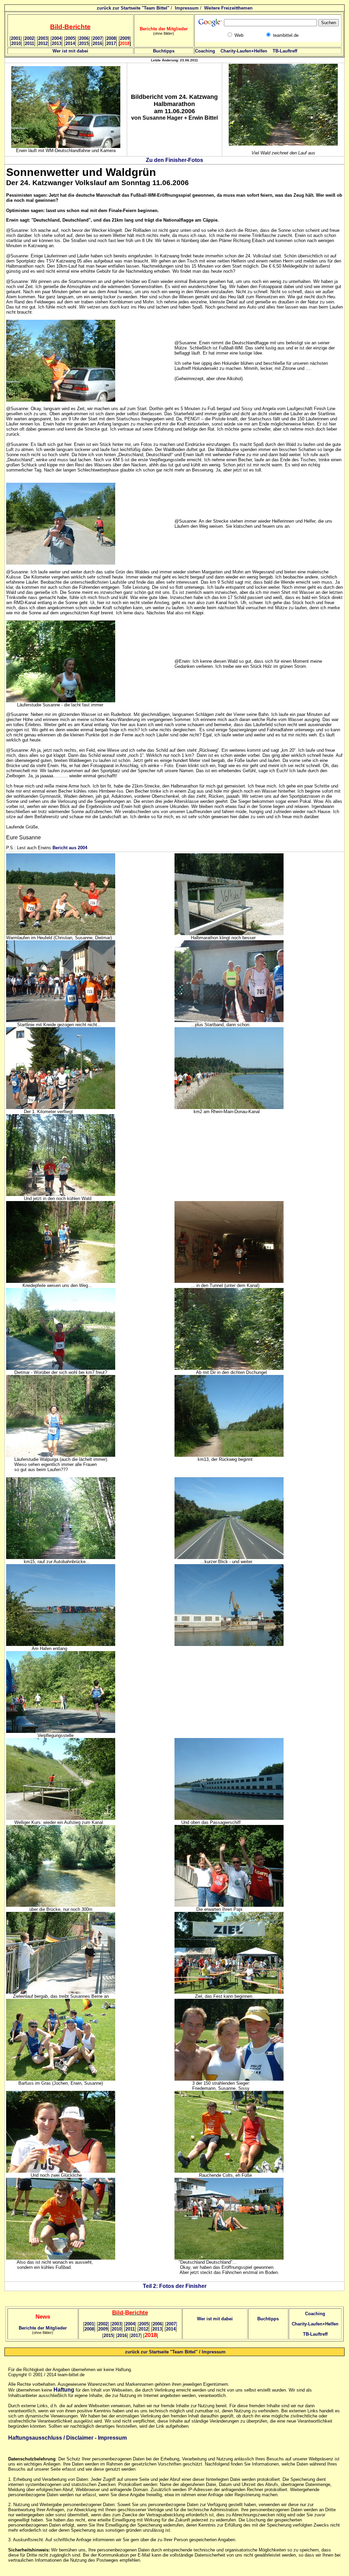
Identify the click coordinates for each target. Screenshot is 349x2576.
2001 (16, 38)
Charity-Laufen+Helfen (244, 51)
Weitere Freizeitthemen (228, 8)
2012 (43, 43)
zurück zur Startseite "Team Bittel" (133, 8)
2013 (57, 43)
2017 (111, 43)
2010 (16, 43)
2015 (84, 43)
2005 (70, 38)
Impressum (187, 8)
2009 (125, 38)
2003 (43, 38)
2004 (57, 38)
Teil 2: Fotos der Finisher (175, 2286)
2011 (29, 43)
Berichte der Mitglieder (43, 2328)
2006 (84, 38)
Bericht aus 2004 (70, 848)
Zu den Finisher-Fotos (174, 160)
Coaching (205, 51)
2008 (111, 38)
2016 (97, 43)
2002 (30, 38)
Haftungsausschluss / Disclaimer (51, 2438)
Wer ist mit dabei (70, 51)
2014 (70, 43)
